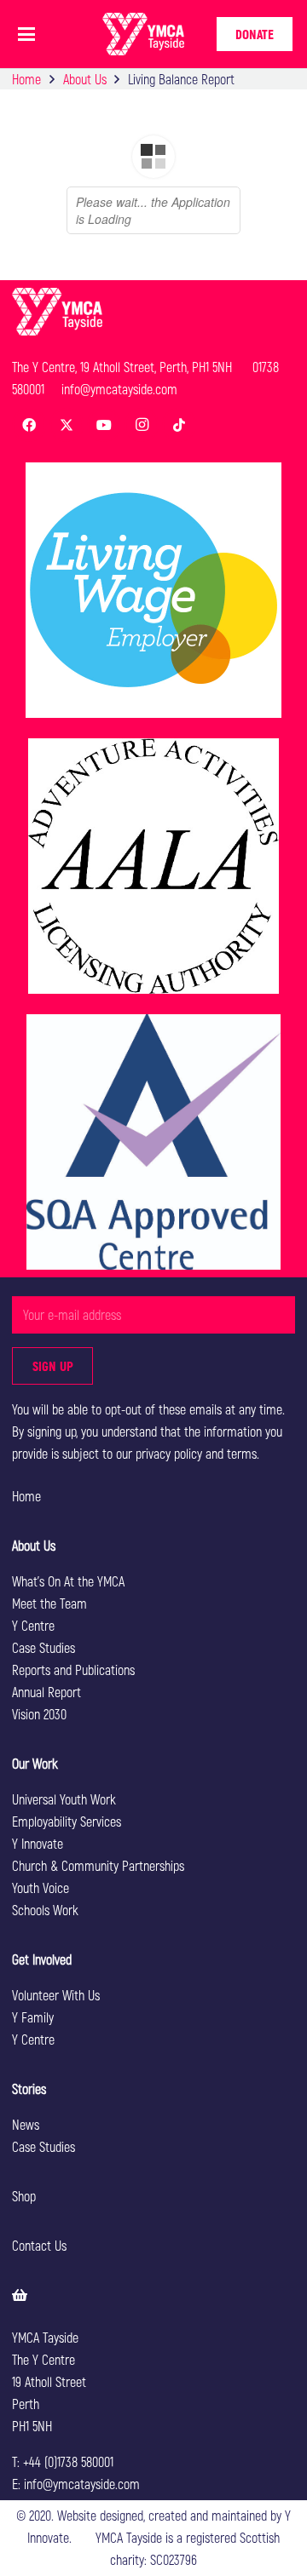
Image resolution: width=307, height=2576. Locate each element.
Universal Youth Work (64, 1799)
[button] (26, 34)
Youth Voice (41, 1888)
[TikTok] (179, 425)
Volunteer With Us (56, 1995)
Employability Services (67, 1821)
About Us (34, 1545)
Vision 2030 (39, 1714)
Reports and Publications (73, 1670)
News (26, 2124)
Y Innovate (38, 1843)
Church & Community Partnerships (98, 1865)
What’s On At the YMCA (68, 1581)
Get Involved (42, 1959)
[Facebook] (29, 425)
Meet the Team (49, 1603)
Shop (24, 2196)
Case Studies (43, 1647)
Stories (29, 2088)
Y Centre (33, 1625)
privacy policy (169, 1453)
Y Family (33, 2017)
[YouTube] (104, 425)
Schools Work (45, 1910)
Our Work (35, 1763)
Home (26, 1496)
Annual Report (46, 1692)
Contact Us (39, 2245)
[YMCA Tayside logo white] (143, 34)
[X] (67, 425)
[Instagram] (142, 425)
